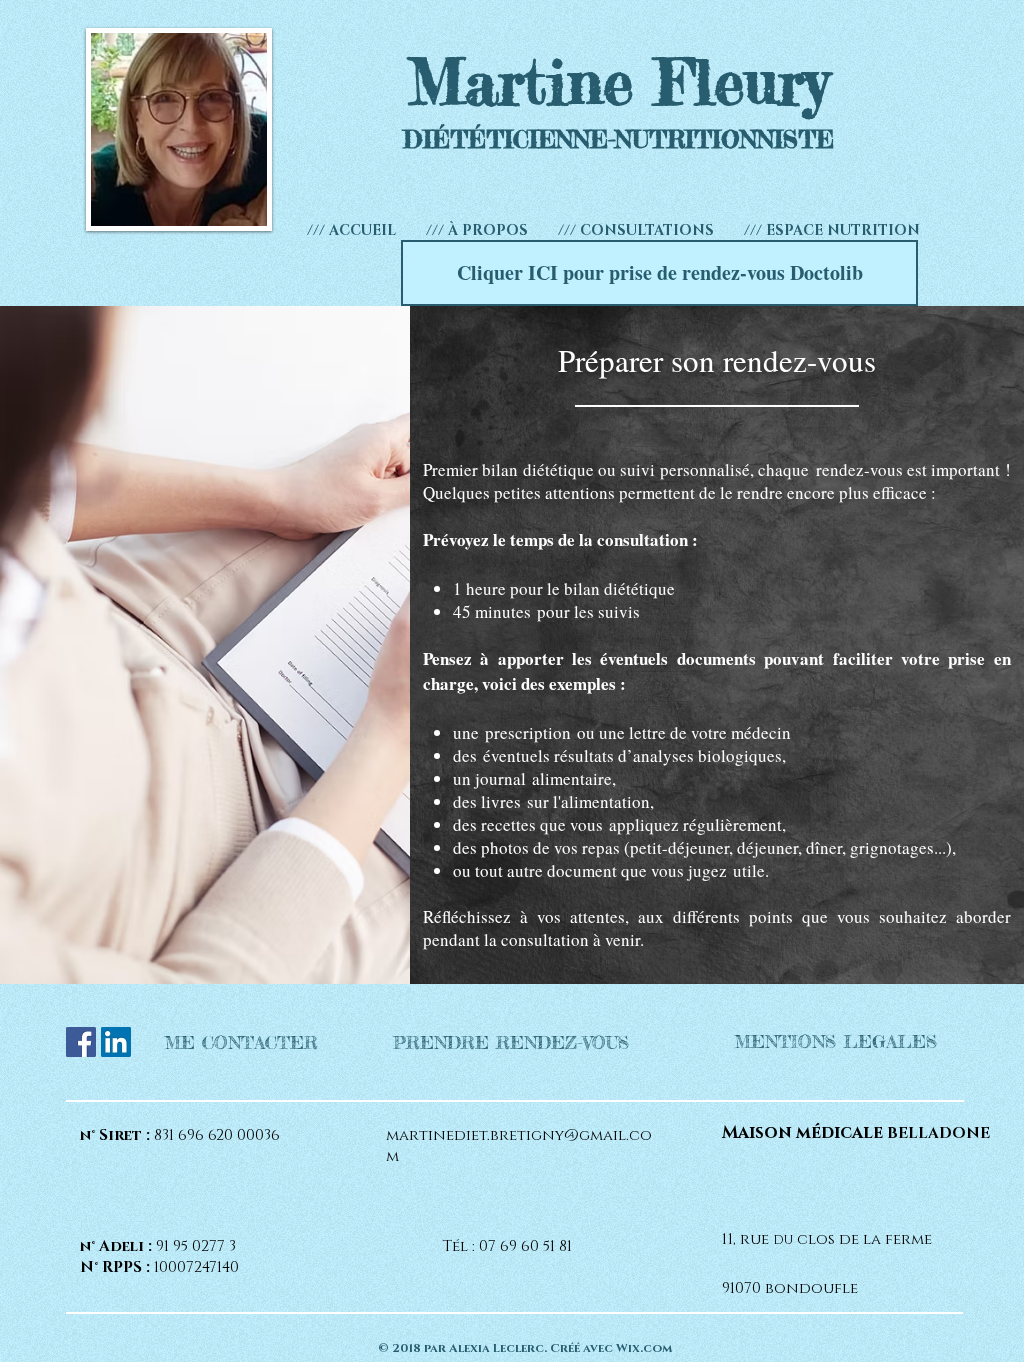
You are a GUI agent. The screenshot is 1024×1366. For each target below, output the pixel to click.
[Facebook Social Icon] (81, 1042)
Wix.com (644, 1348)
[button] (636, 230)
